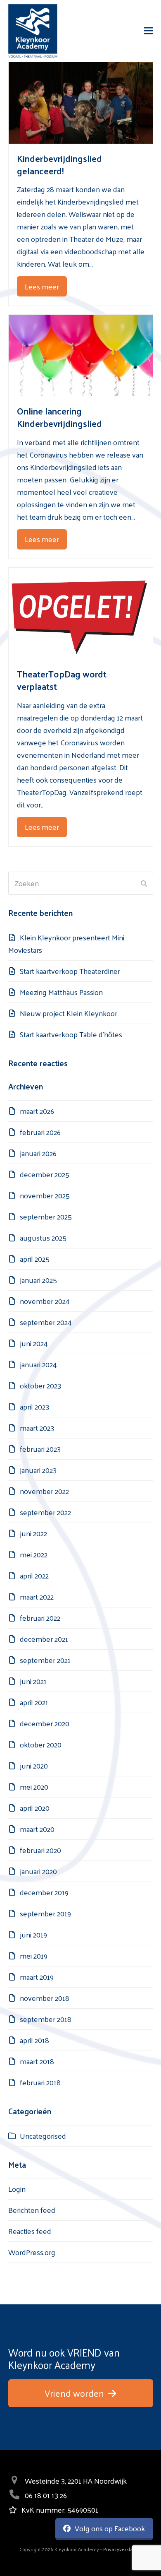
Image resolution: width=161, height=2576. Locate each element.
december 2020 (45, 1723)
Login (17, 2189)
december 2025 (45, 1174)
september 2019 (45, 1913)
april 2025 (35, 1259)
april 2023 (34, 1406)
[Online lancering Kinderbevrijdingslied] (81, 354)
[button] (149, 31)
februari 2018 (40, 2082)
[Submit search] (144, 883)
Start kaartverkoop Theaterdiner (70, 971)
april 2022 (34, 1575)
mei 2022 (34, 1554)
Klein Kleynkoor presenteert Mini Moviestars (66, 943)
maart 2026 (37, 1111)
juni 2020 (34, 1765)
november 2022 (44, 1491)
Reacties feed (30, 2231)
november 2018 (45, 1998)
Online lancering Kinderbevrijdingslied (59, 417)
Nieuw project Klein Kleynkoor (69, 1013)
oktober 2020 (41, 1744)
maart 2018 (37, 2061)
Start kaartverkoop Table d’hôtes (71, 1034)
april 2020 (35, 1808)
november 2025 (45, 1195)
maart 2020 (37, 1829)
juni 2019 (33, 1934)
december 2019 (44, 1892)
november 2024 (45, 1301)
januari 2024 (38, 1364)
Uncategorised (43, 2136)
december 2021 (44, 1639)
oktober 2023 (40, 1385)
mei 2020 (34, 1787)
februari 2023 (40, 1449)
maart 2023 (37, 1428)
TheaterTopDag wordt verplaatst (62, 680)
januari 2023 (38, 1470)
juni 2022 (33, 1533)
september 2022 (45, 1512)
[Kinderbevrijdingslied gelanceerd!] (81, 102)
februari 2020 (40, 1850)
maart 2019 (37, 1977)
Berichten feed (32, 2210)
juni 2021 (33, 1681)
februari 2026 (40, 1132)
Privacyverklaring (122, 2549)
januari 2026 (38, 1153)
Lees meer (42, 286)
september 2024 (46, 1322)
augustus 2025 (43, 1237)
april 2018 (34, 2040)
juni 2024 (34, 1343)
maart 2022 (37, 1596)
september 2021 (45, 1660)
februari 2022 (40, 1618)
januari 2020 (38, 1871)
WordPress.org (32, 2252)
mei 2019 (34, 1955)
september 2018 (46, 2019)
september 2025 (46, 1216)
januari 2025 (38, 1280)
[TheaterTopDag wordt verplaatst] (81, 612)
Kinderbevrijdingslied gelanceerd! (59, 164)
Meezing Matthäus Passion (61, 992)
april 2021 (34, 1702)
